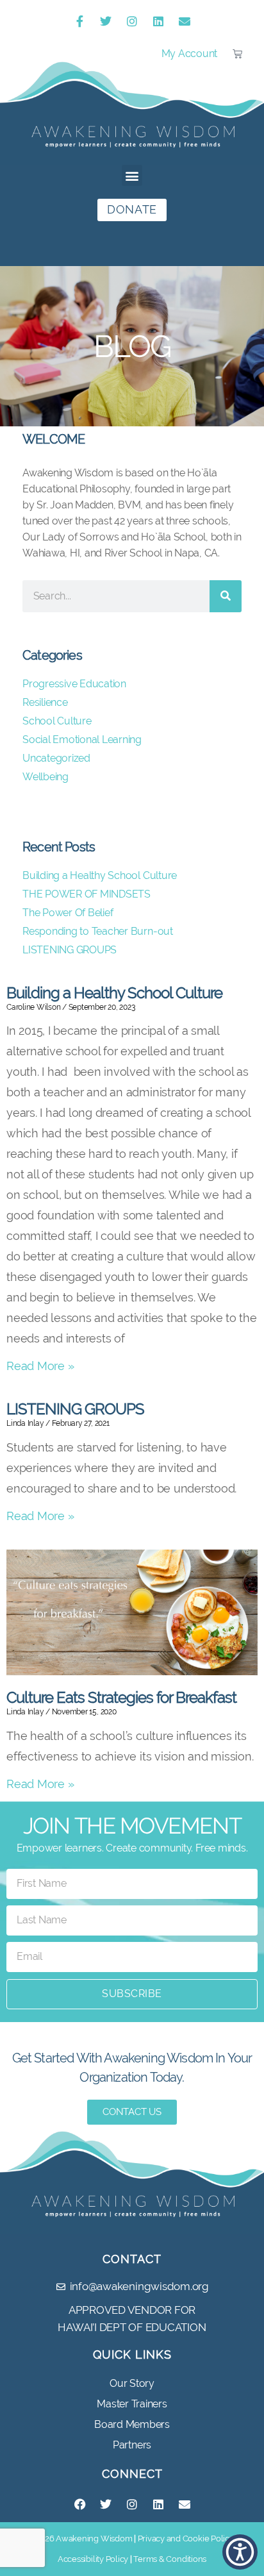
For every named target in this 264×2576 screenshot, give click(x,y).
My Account (190, 54)
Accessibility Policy (93, 2559)
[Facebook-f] (79, 21)
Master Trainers (132, 2404)
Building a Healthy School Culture (114, 993)
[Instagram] (132, 21)
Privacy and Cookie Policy (186, 2538)
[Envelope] (185, 21)
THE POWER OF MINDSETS (87, 894)
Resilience (45, 702)
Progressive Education (74, 684)
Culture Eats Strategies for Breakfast (121, 1697)
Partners (132, 2445)
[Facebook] (79, 2504)
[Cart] (237, 54)
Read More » (40, 1366)
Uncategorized (56, 758)
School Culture (57, 721)
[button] (132, 175)
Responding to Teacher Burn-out (99, 931)
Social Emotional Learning (82, 740)
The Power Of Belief (68, 913)
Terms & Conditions (170, 2559)
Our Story (132, 2383)
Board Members (132, 2424)
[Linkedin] (158, 21)
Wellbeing (45, 777)
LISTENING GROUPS (75, 1409)
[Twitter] (106, 21)
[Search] (226, 596)
